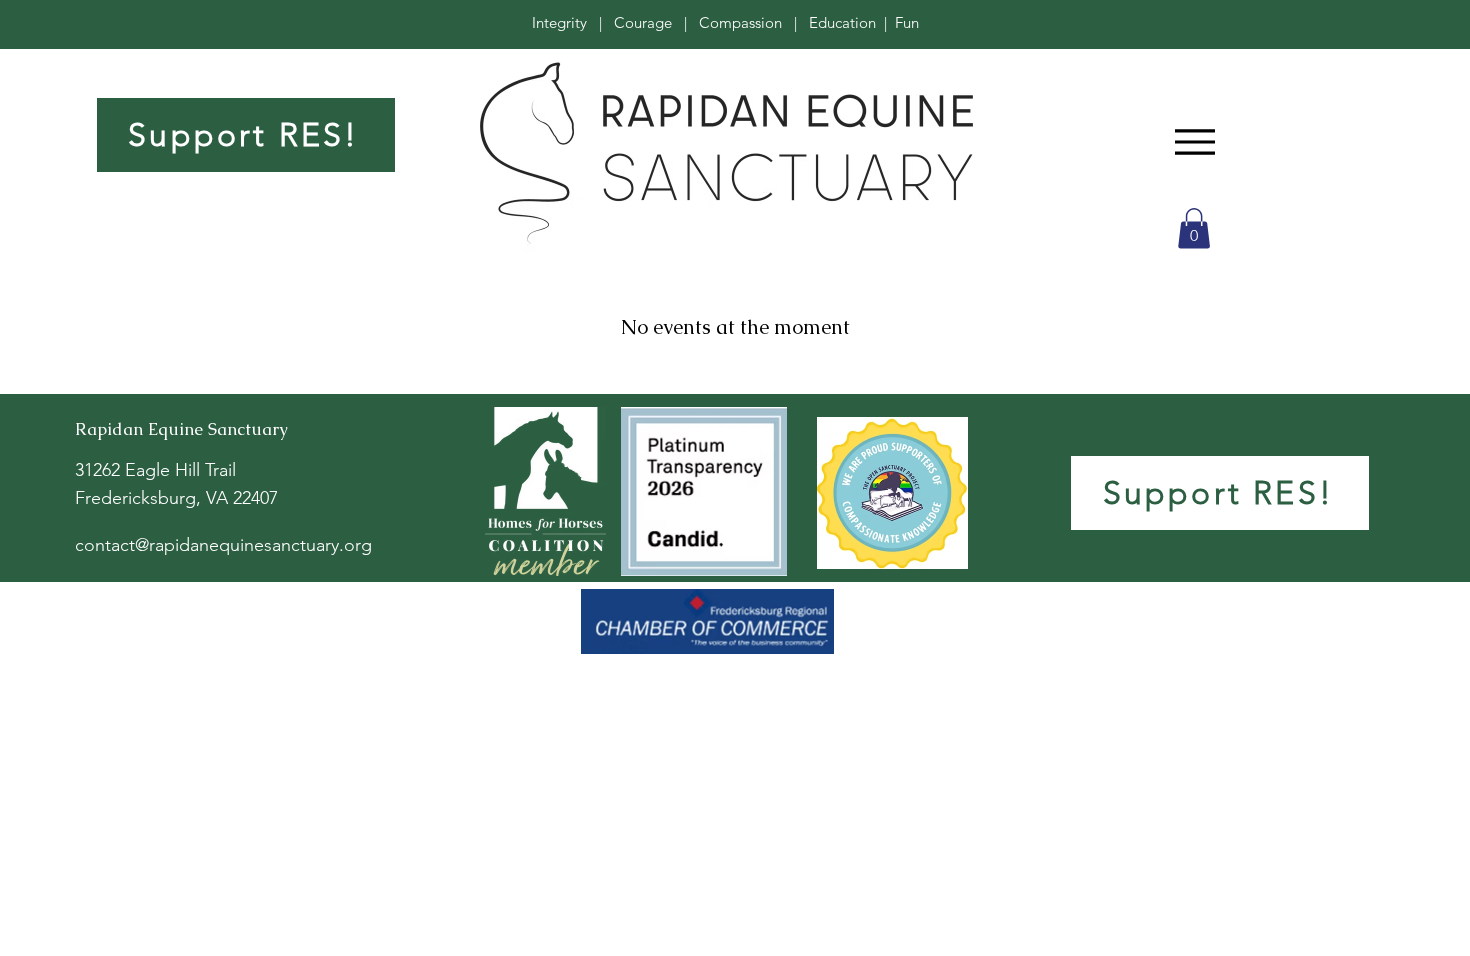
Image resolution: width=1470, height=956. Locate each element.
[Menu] (1194, 141)
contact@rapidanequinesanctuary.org (223, 545)
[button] (1194, 228)
